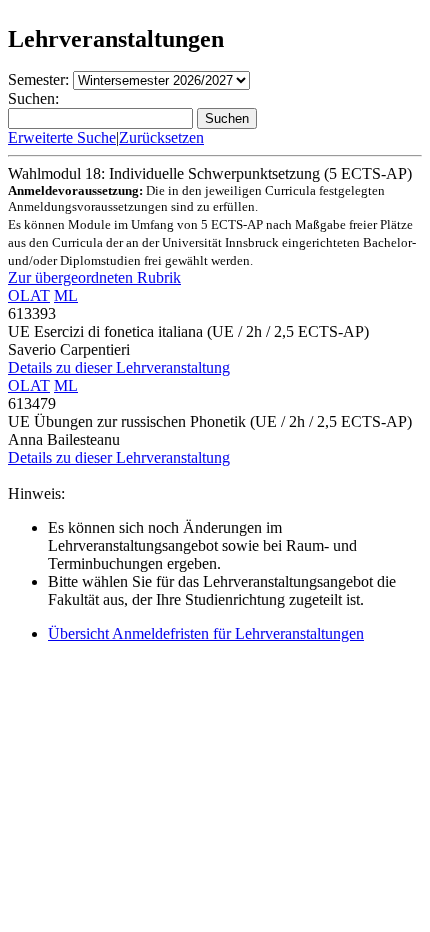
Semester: (38, 79)
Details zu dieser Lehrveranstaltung (119, 367)
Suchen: (33, 98)
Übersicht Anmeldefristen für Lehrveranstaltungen (206, 633)
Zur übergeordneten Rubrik (94, 277)
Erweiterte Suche (62, 137)
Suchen (227, 118)
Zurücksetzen (161, 137)
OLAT (29, 295)
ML (66, 295)
